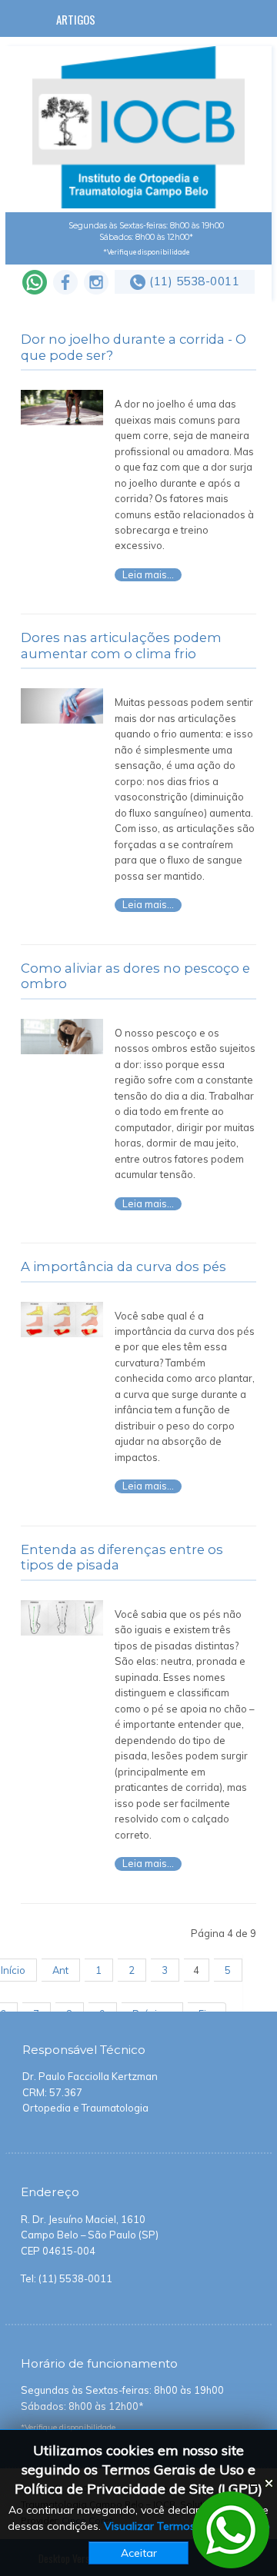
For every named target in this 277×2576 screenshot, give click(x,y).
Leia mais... (148, 574)
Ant (60, 1970)
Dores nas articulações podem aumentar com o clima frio (121, 645)
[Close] (269, 2483)
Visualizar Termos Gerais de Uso (187, 2526)
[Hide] (254, 2483)
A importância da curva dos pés (123, 1266)
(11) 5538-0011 (194, 281)
